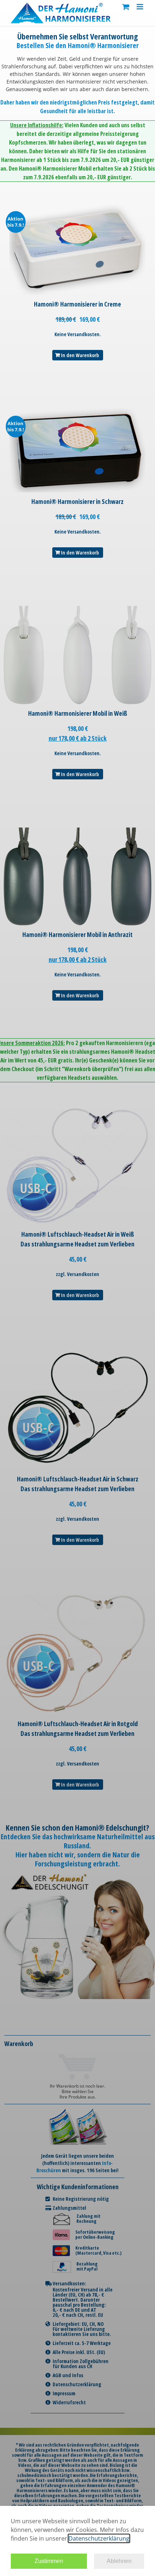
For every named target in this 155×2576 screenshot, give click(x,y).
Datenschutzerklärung (99, 2538)
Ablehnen (119, 2561)
